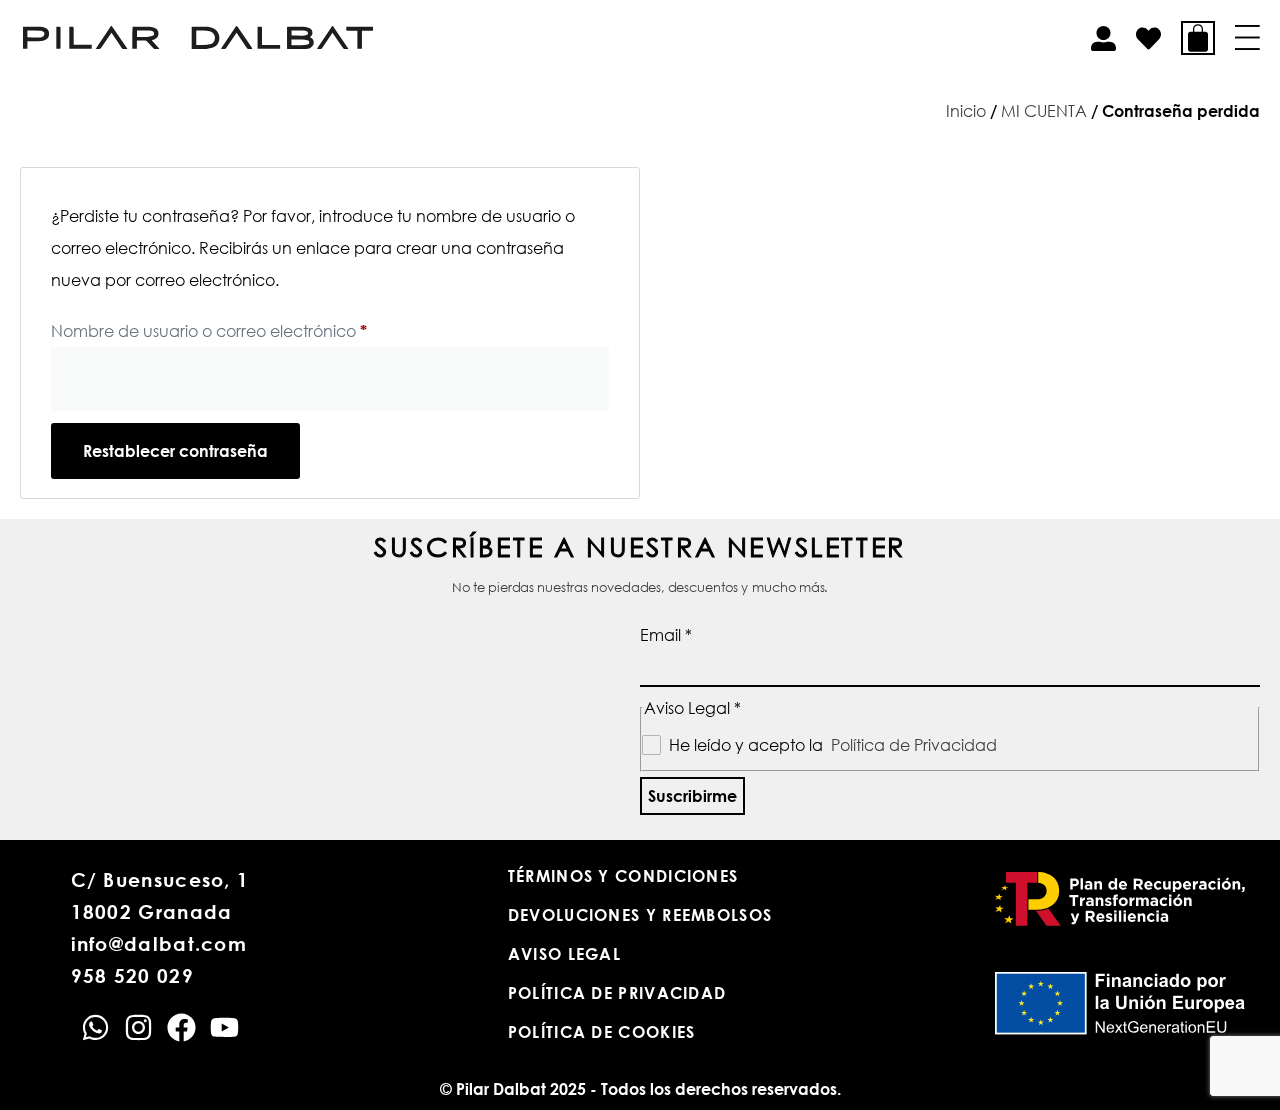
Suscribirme (692, 796)
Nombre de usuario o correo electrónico (251, 328)
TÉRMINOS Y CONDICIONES (623, 876)
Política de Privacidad (914, 745)
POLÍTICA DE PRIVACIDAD (617, 993)
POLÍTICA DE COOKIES (602, 1032)
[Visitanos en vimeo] (224, 1027)
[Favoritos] (1148, 38)
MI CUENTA (1044, 111)
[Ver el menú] (1247, 37)
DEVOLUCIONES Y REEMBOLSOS (640, 915)
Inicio (966, 111)
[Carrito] (1198, 38)
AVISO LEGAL (564, 954)
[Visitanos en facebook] (181, 1027)
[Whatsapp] (95, 1027)
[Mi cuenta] (1103, 38)
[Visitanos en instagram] (138, 1027)
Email (666, 635)
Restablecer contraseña (175, 451)
